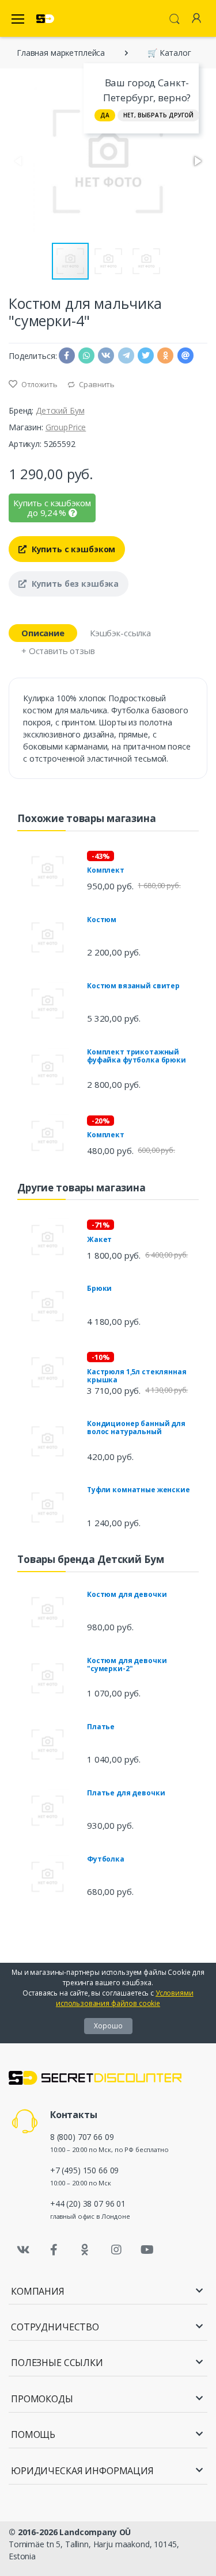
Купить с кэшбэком (72, 549)
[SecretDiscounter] (45, 19)
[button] (197, 161)
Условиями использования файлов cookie (125, 1998)
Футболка (106, 1859)
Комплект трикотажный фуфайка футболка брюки (137, 1056)
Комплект (106, 870)
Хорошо (108, 2026)
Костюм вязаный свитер (133, 986)
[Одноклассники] (85, 2250)
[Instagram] (116, 2250)
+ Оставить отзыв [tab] (58, 651)
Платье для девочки (126, 1793)
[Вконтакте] (23, 2250)
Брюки (99, 1288)
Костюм (102, 920)
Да (105, 115)
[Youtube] (147, 2250)
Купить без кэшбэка (74, 584)
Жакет (99, 1239)
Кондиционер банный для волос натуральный (136, 1427)
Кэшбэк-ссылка (120, 633)
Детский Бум (60, 410)
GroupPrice (66, 427)
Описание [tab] (43, 633)
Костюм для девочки (127, 1594)
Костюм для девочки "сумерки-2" (127, 1665)
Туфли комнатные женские (139, 1490)
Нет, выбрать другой (158, 115)
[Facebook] (54, 2250)
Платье (101, 1727)
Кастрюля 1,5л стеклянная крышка (137, 1376)
